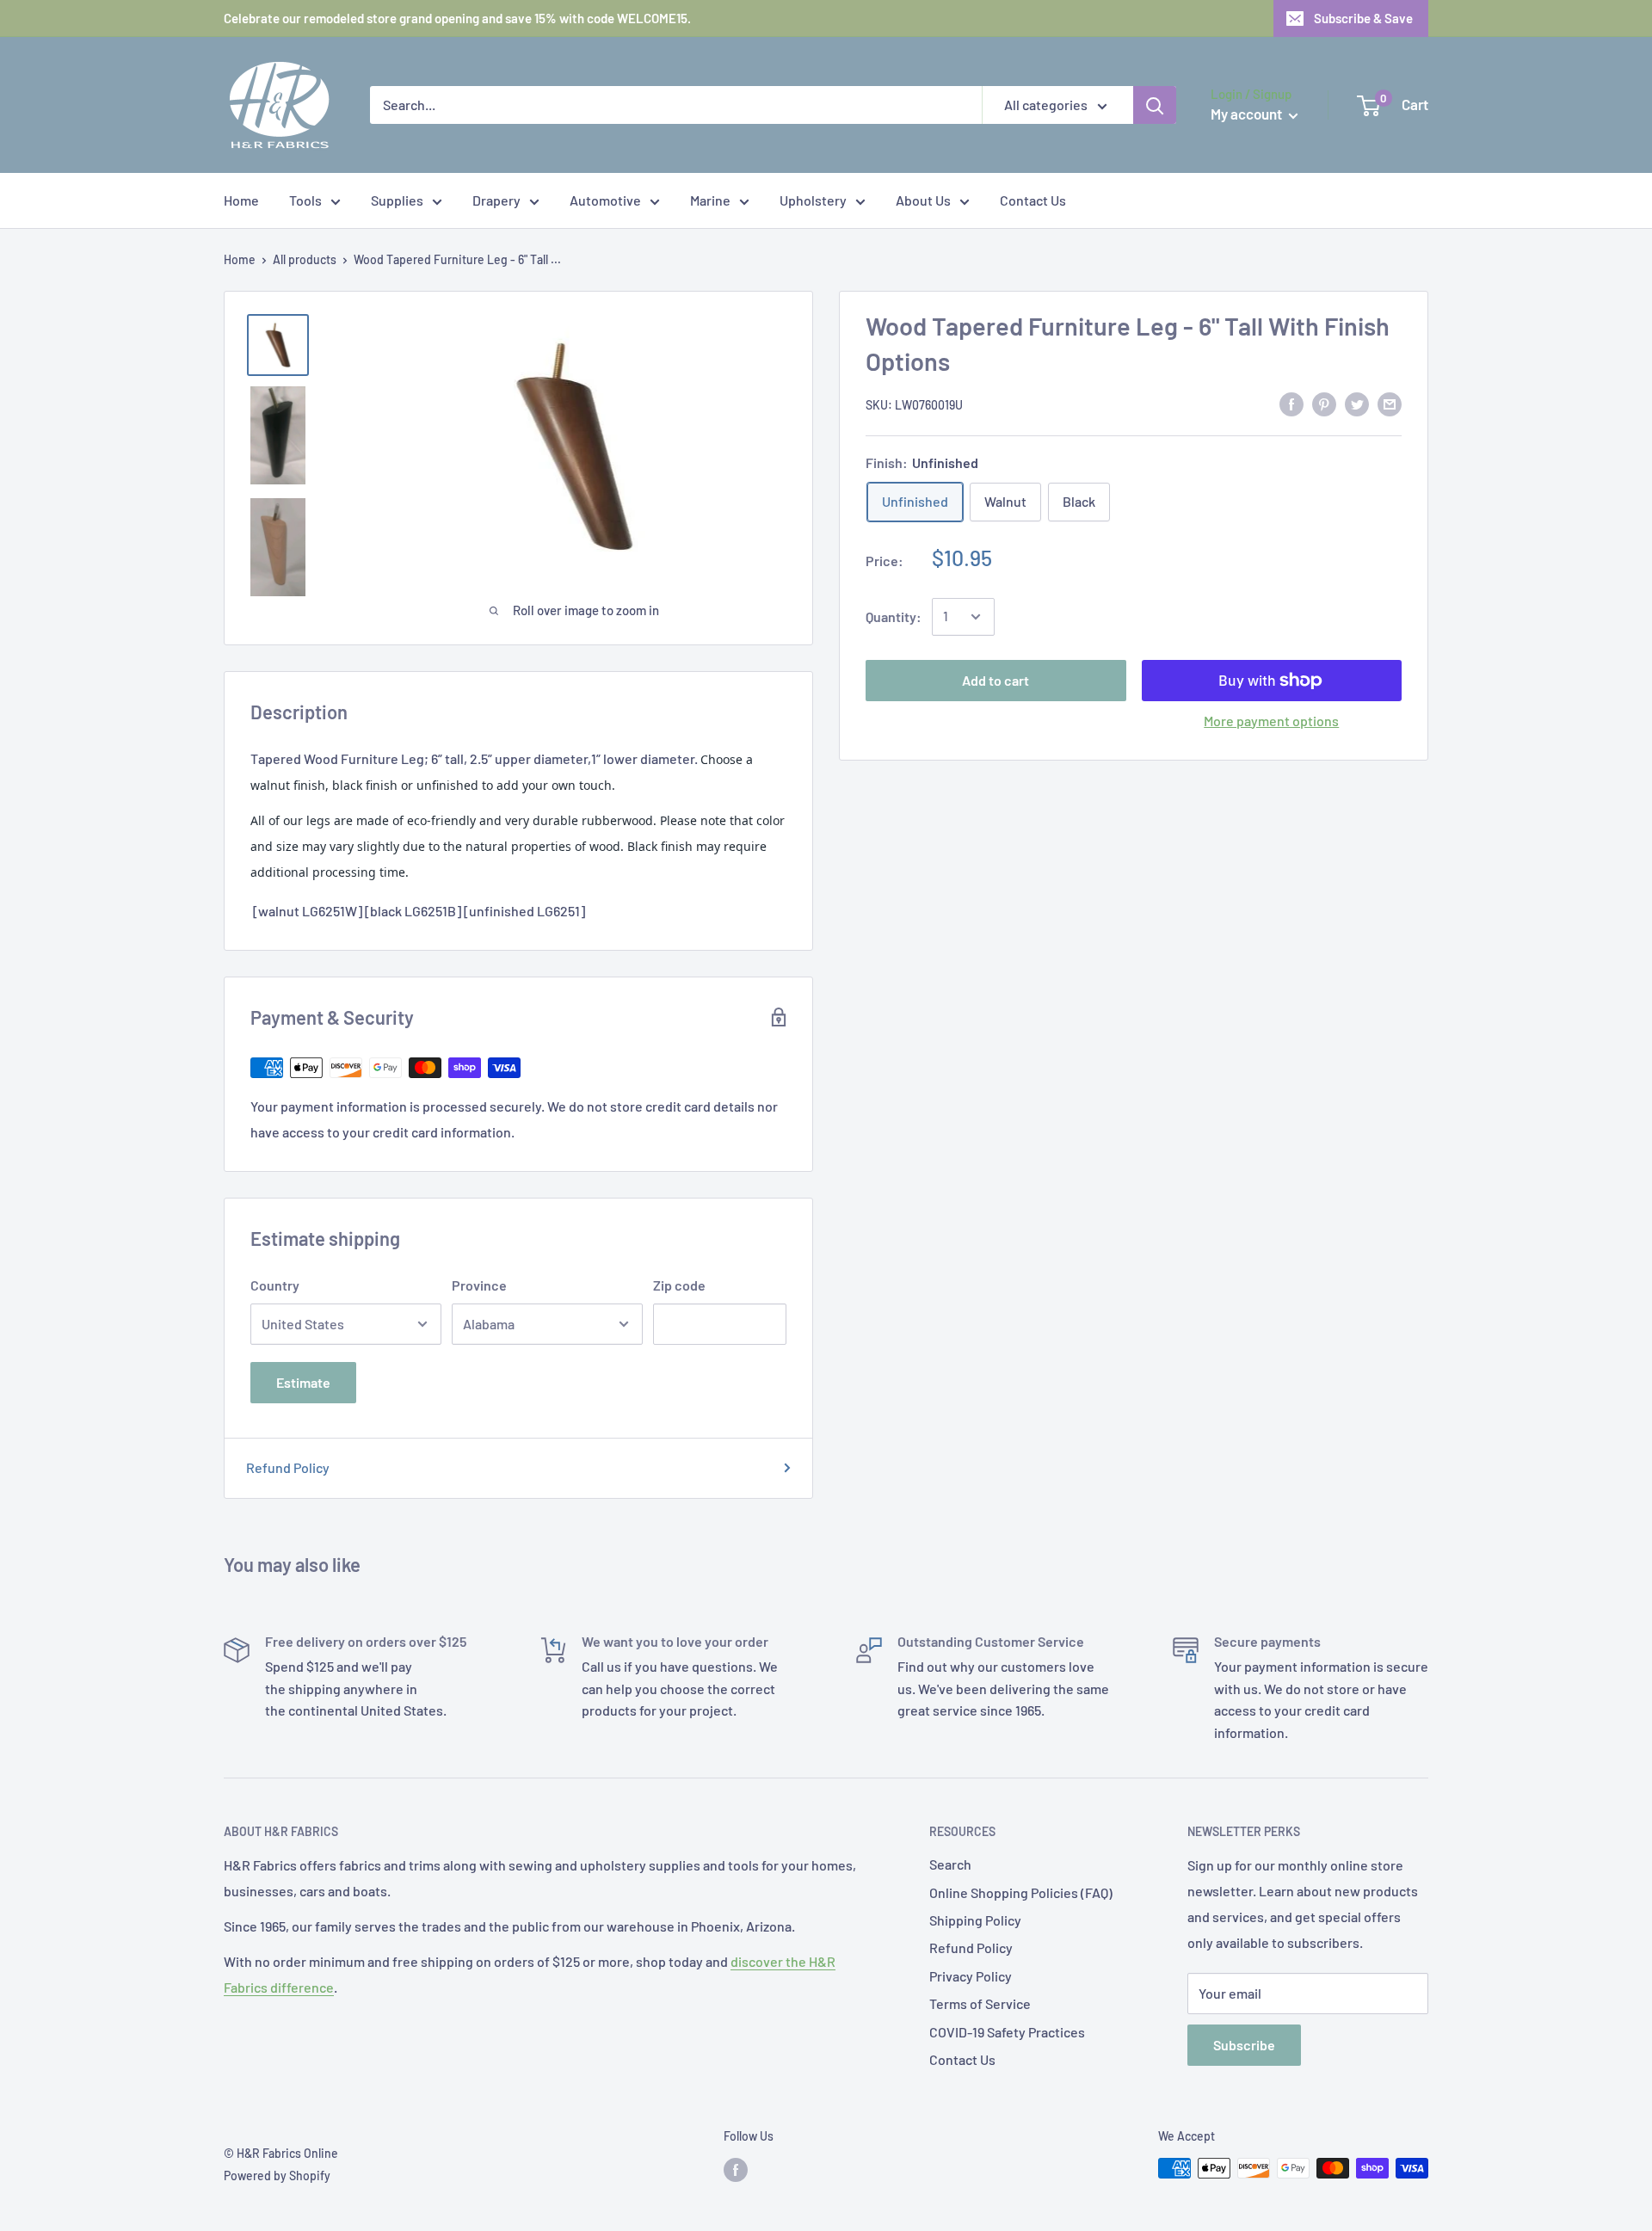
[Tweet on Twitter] (1357, 403)
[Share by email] (1390, 403)
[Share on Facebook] (1291, 403)
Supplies (397, 200)
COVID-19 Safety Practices (1007, 2032)
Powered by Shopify (277, 2176)
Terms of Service (980, 2003)
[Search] (1155, 105)
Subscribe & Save (1363, 18)
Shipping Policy (975, 1920)
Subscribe (1244, 2045)
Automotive (605, 200)
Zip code (679, 1285)
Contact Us (1033, 200)
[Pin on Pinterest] (1324, 403)
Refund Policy (288, 1467)
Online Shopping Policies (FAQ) (1021, 1892)
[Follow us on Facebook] (736, 2170)
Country (275, 1285)
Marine (710, 200)
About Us (923, 200)
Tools (305, 200)
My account (1248, 114)
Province (479, 1285)
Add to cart (996, 680)
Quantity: (894, 616)
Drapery (496, 200)
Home (241, 200)
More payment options (1271, 721)
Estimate (303, 1382)
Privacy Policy (971, 1976)
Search (950, 1864)
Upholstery (813, 200)
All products (305, 259)
